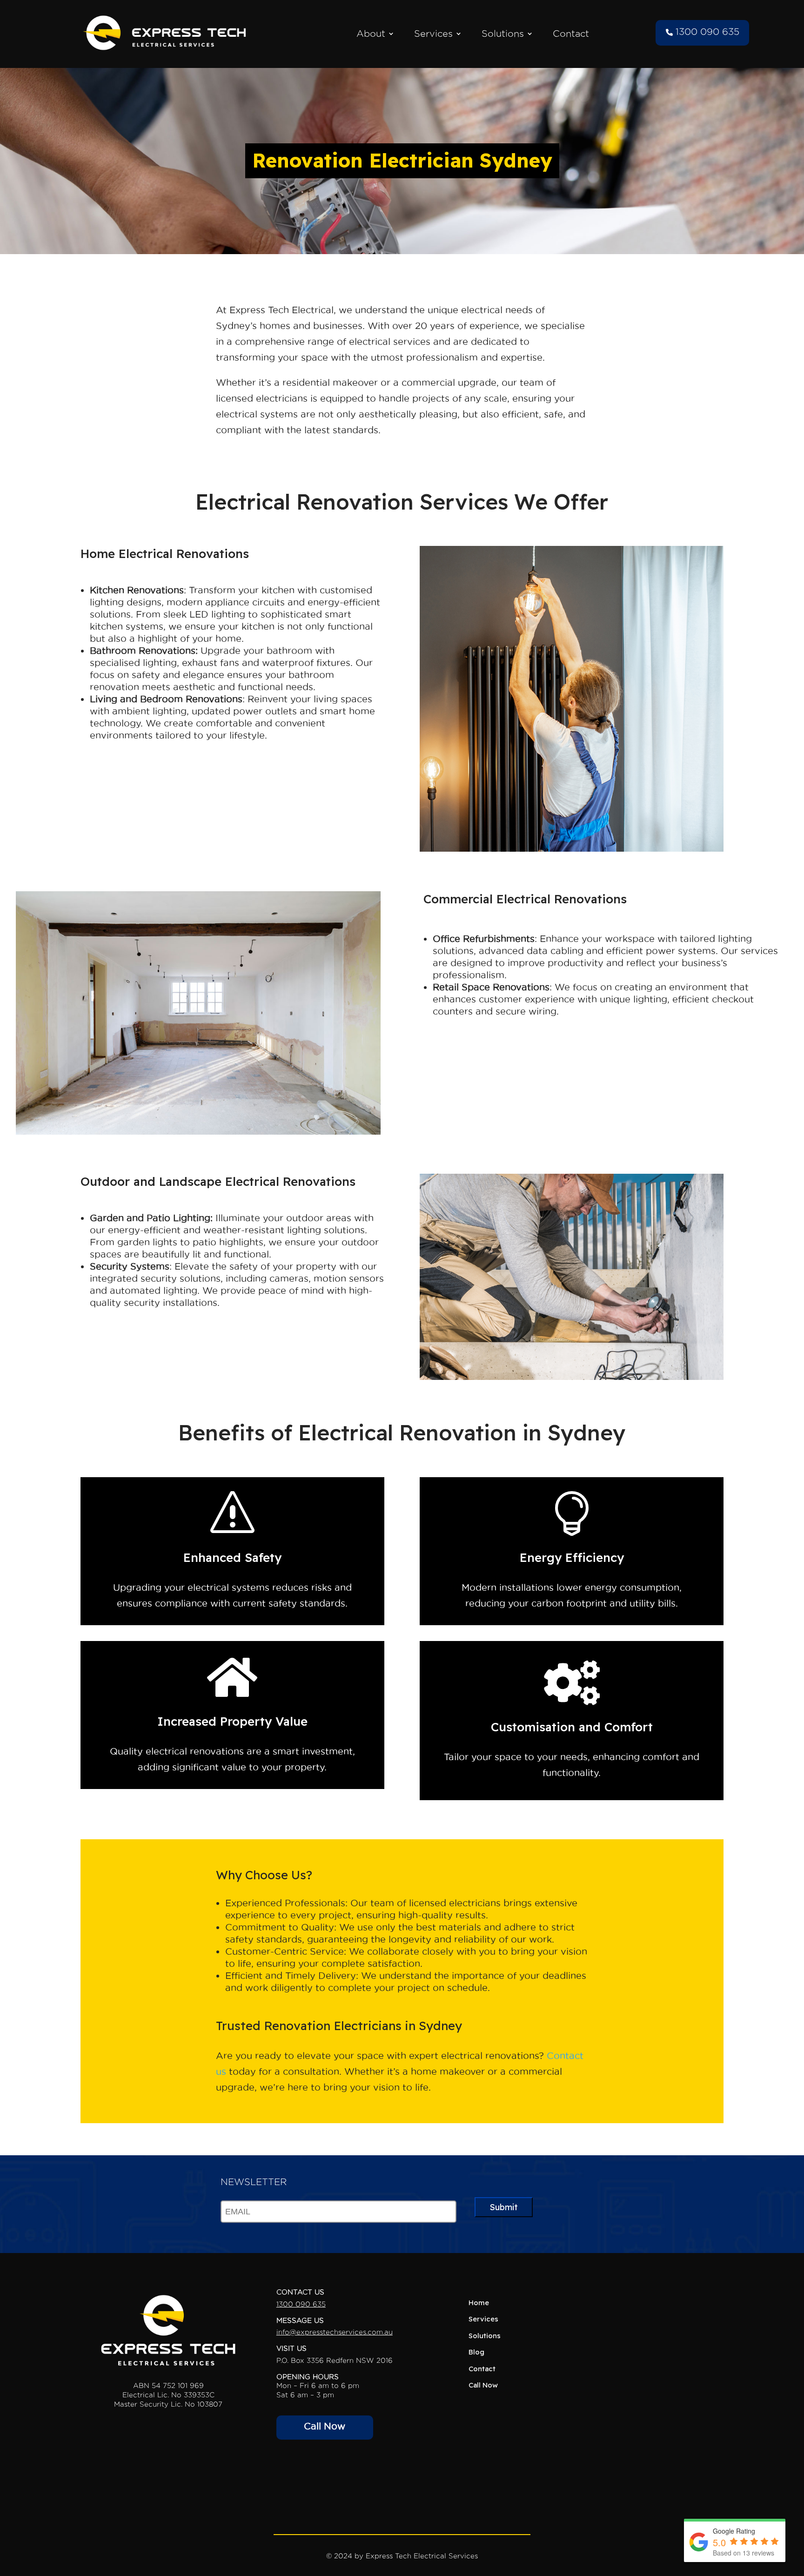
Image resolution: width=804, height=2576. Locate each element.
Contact (571, 34)
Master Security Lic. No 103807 (168, 2404)
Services (433, 34)
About (371, 34)
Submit (504, 2207)
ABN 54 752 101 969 (168, 2385)
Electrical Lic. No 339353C (168, 2395)
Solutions (503, 34)
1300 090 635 (706, 32)
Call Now (325, 2426)
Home (479, 2303)
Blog (476, 2352)
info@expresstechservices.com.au (335, 2332)
